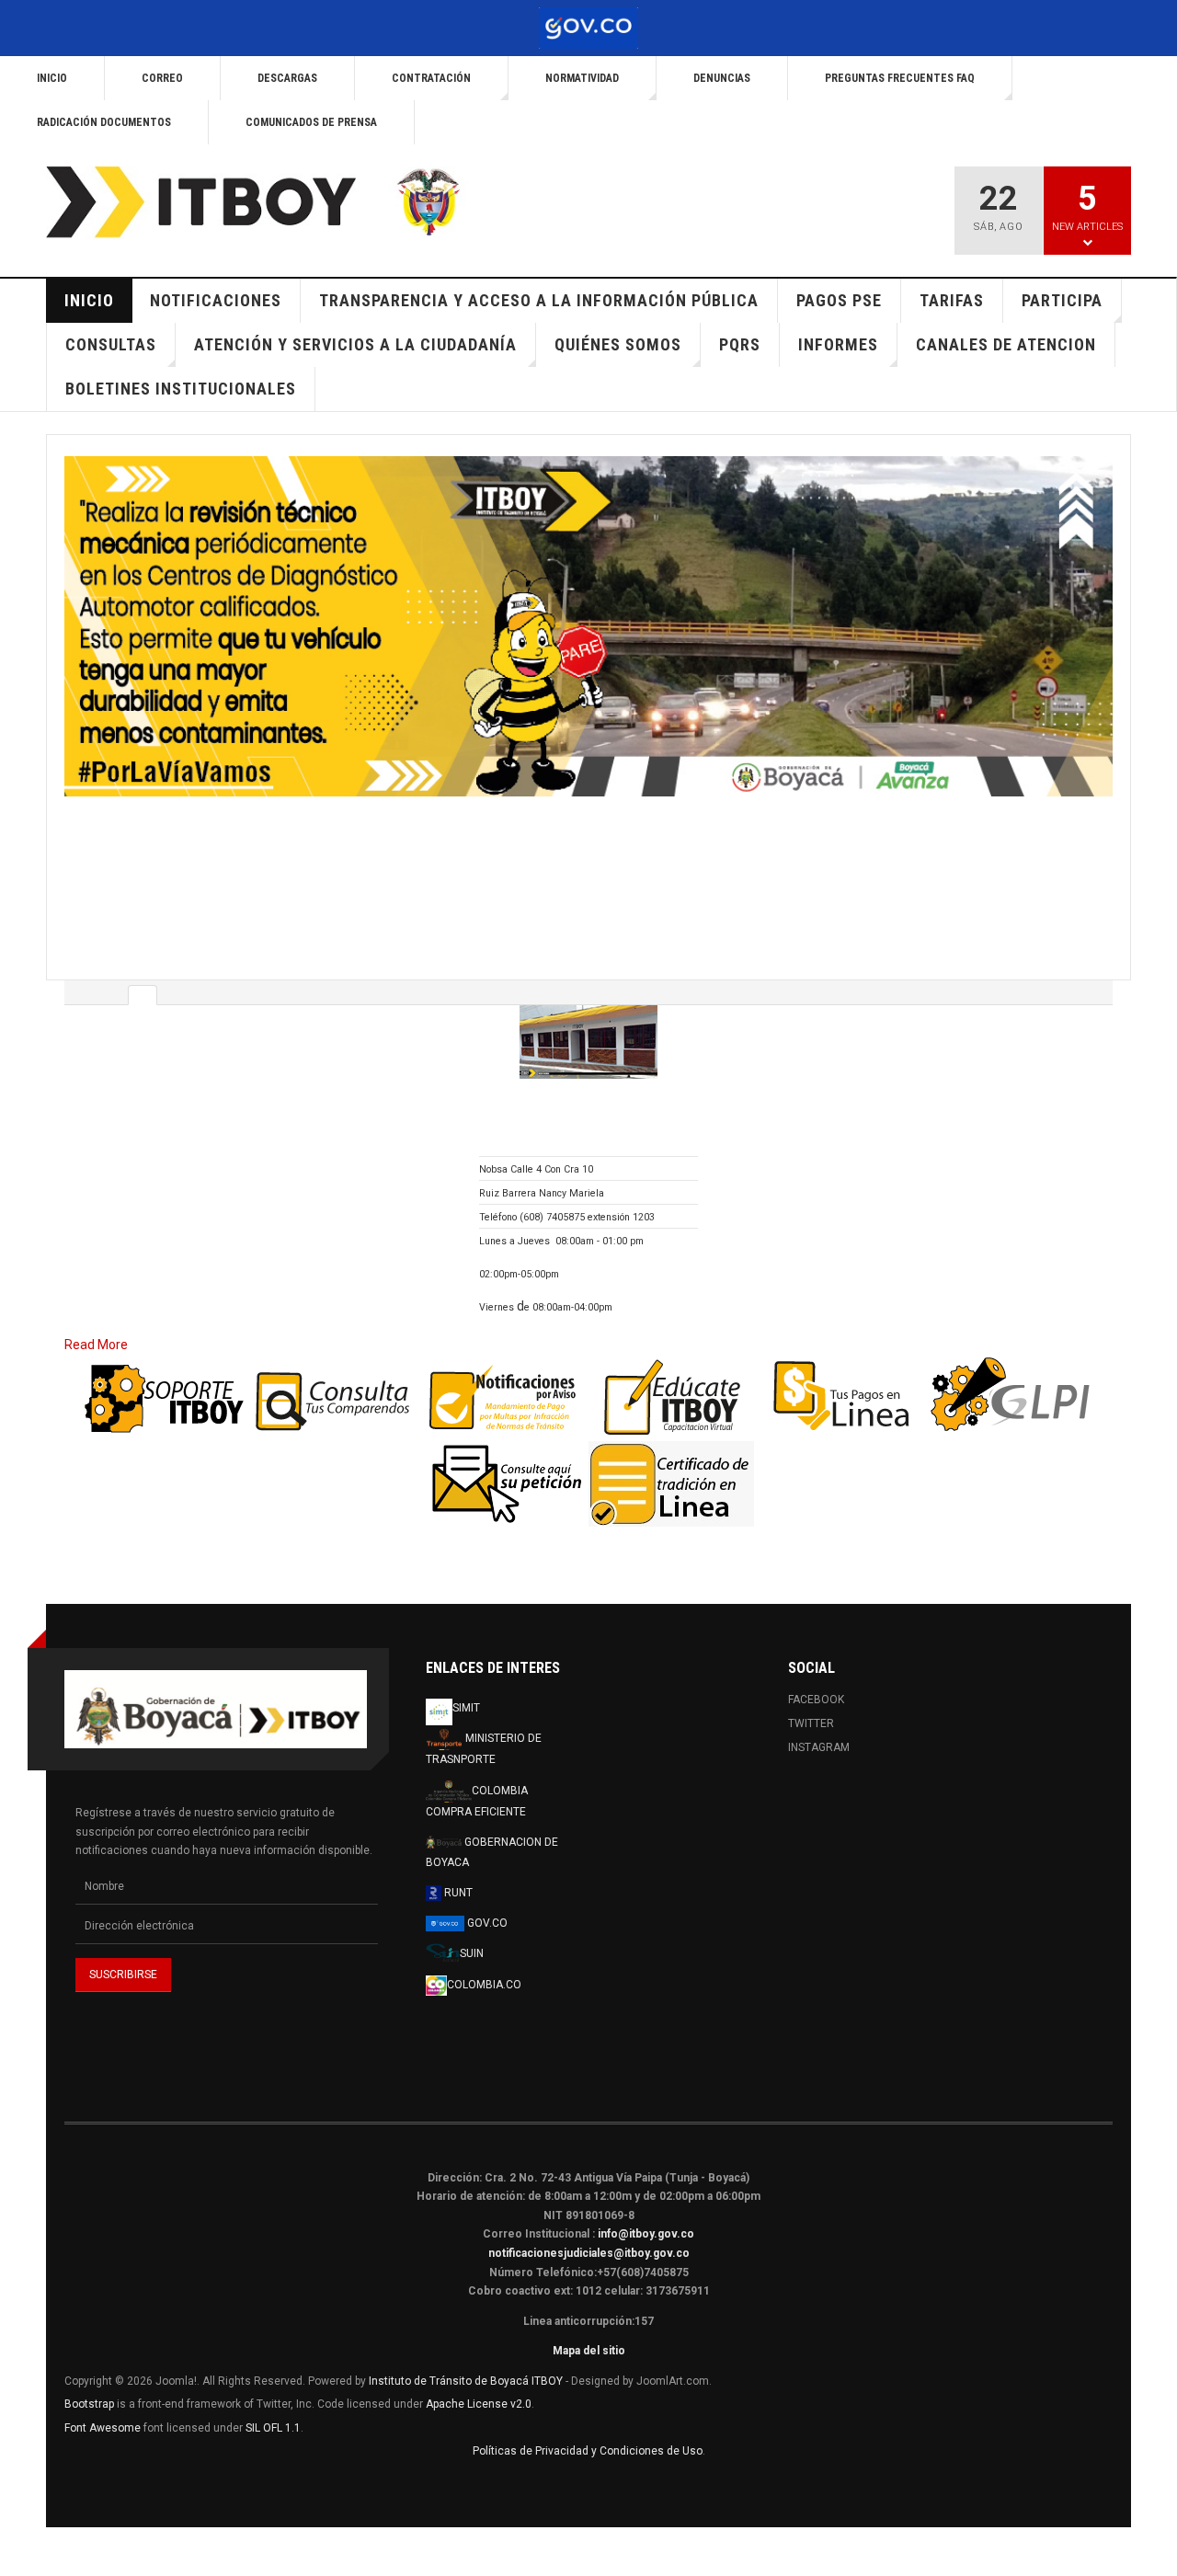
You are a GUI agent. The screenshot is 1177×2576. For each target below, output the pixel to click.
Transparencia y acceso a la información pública (539, 300)
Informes (838, 344)
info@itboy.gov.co (646, 2204)
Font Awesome (103, 2398)
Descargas (287, 78)
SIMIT (466, 1677)
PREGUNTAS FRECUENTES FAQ (900, 78)
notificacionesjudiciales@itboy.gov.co (589, 2223)
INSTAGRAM (819, 1717)
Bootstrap (89, 2374)
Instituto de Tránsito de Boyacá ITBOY (466, 2351)
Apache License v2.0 (479, 2374)
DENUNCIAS (722, 78)
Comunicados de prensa (311, 122)
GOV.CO (486, 1893)
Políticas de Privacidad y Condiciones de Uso (588, 2421)
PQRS (740, 344)
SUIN (472, 1923)
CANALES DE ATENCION (1006, 344)
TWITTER (811, 1693)
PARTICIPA (1062, 300)
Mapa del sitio (589, 2320)
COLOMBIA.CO (484, 1954)
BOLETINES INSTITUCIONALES (181, 389)
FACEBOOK (816, 1669)
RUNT (457, 1862)
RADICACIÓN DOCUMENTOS (104, 122)
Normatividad (582, 78)
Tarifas (952, 300)
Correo (162, 78)
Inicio (52, 78)
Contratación (431, 78)
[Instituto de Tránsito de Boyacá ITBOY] (272, 203)
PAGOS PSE (839, 300)
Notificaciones (216, 300)
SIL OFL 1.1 (273, 2398)
